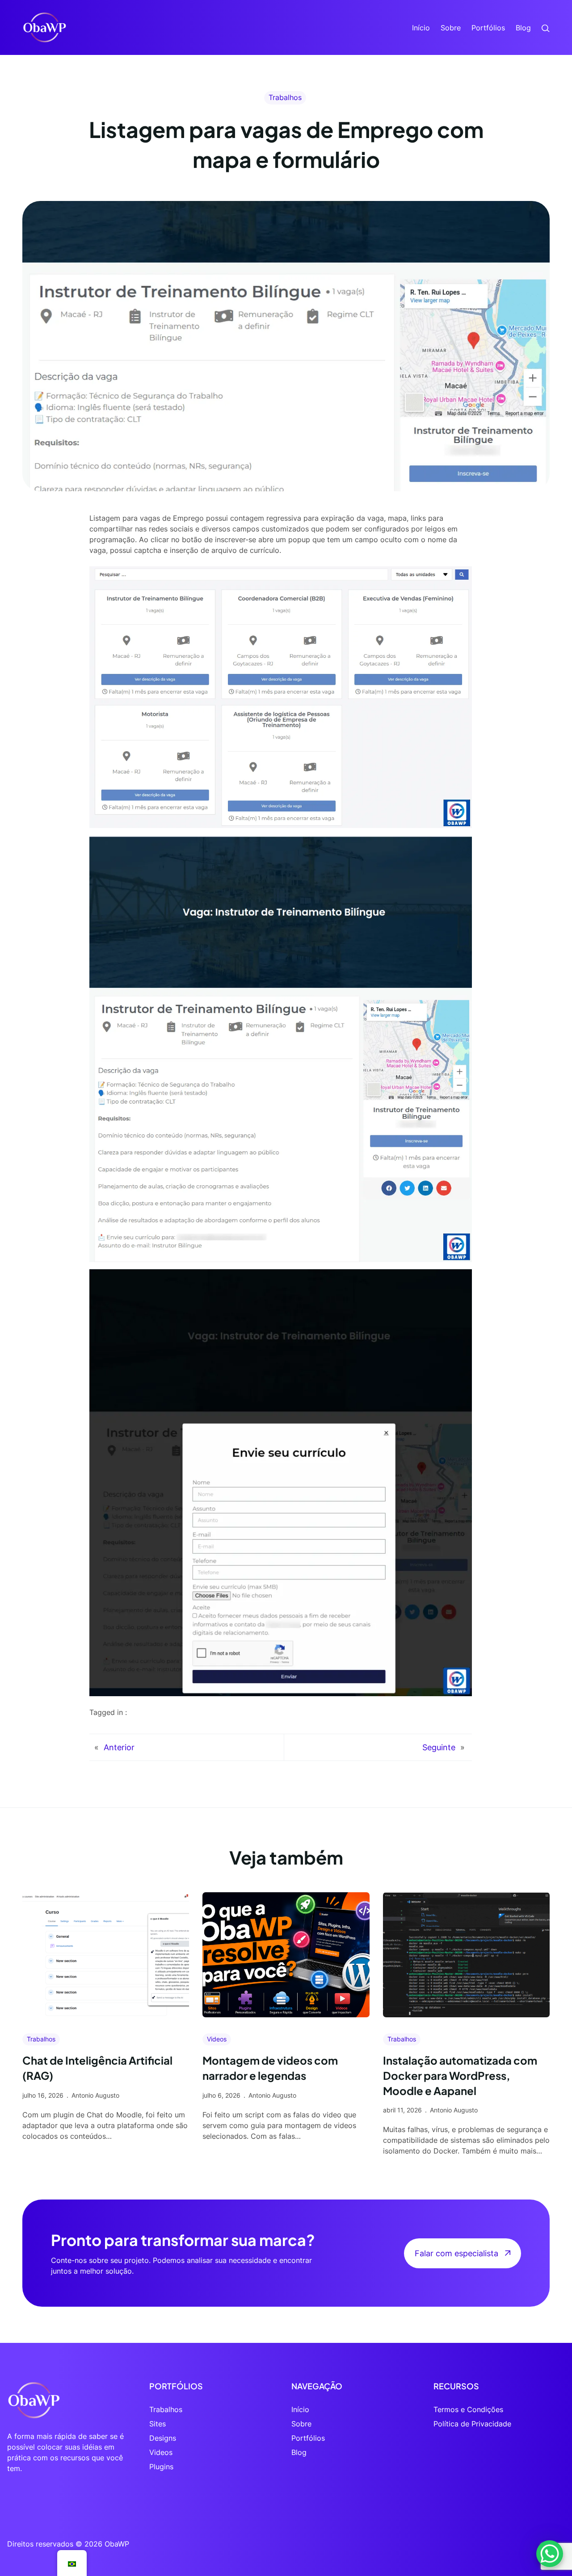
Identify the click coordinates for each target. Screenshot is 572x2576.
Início (300, 2409)
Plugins (161, 2467)
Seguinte (439, 1747)
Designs (163, 2438)
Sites (158, 2424)
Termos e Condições (468, 2409)
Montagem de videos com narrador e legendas (270, 2068)
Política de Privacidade (472, 2424)
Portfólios (308, 2438)
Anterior (119, 1747)
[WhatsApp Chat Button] (550, 2554)
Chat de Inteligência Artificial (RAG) (97, 2068)
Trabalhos (285, 97)
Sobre (301, 2424)
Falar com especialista (456, 2253)
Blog (299, 2452)
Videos (217, 2039)
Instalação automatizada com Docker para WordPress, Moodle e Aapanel (460, 2075)
